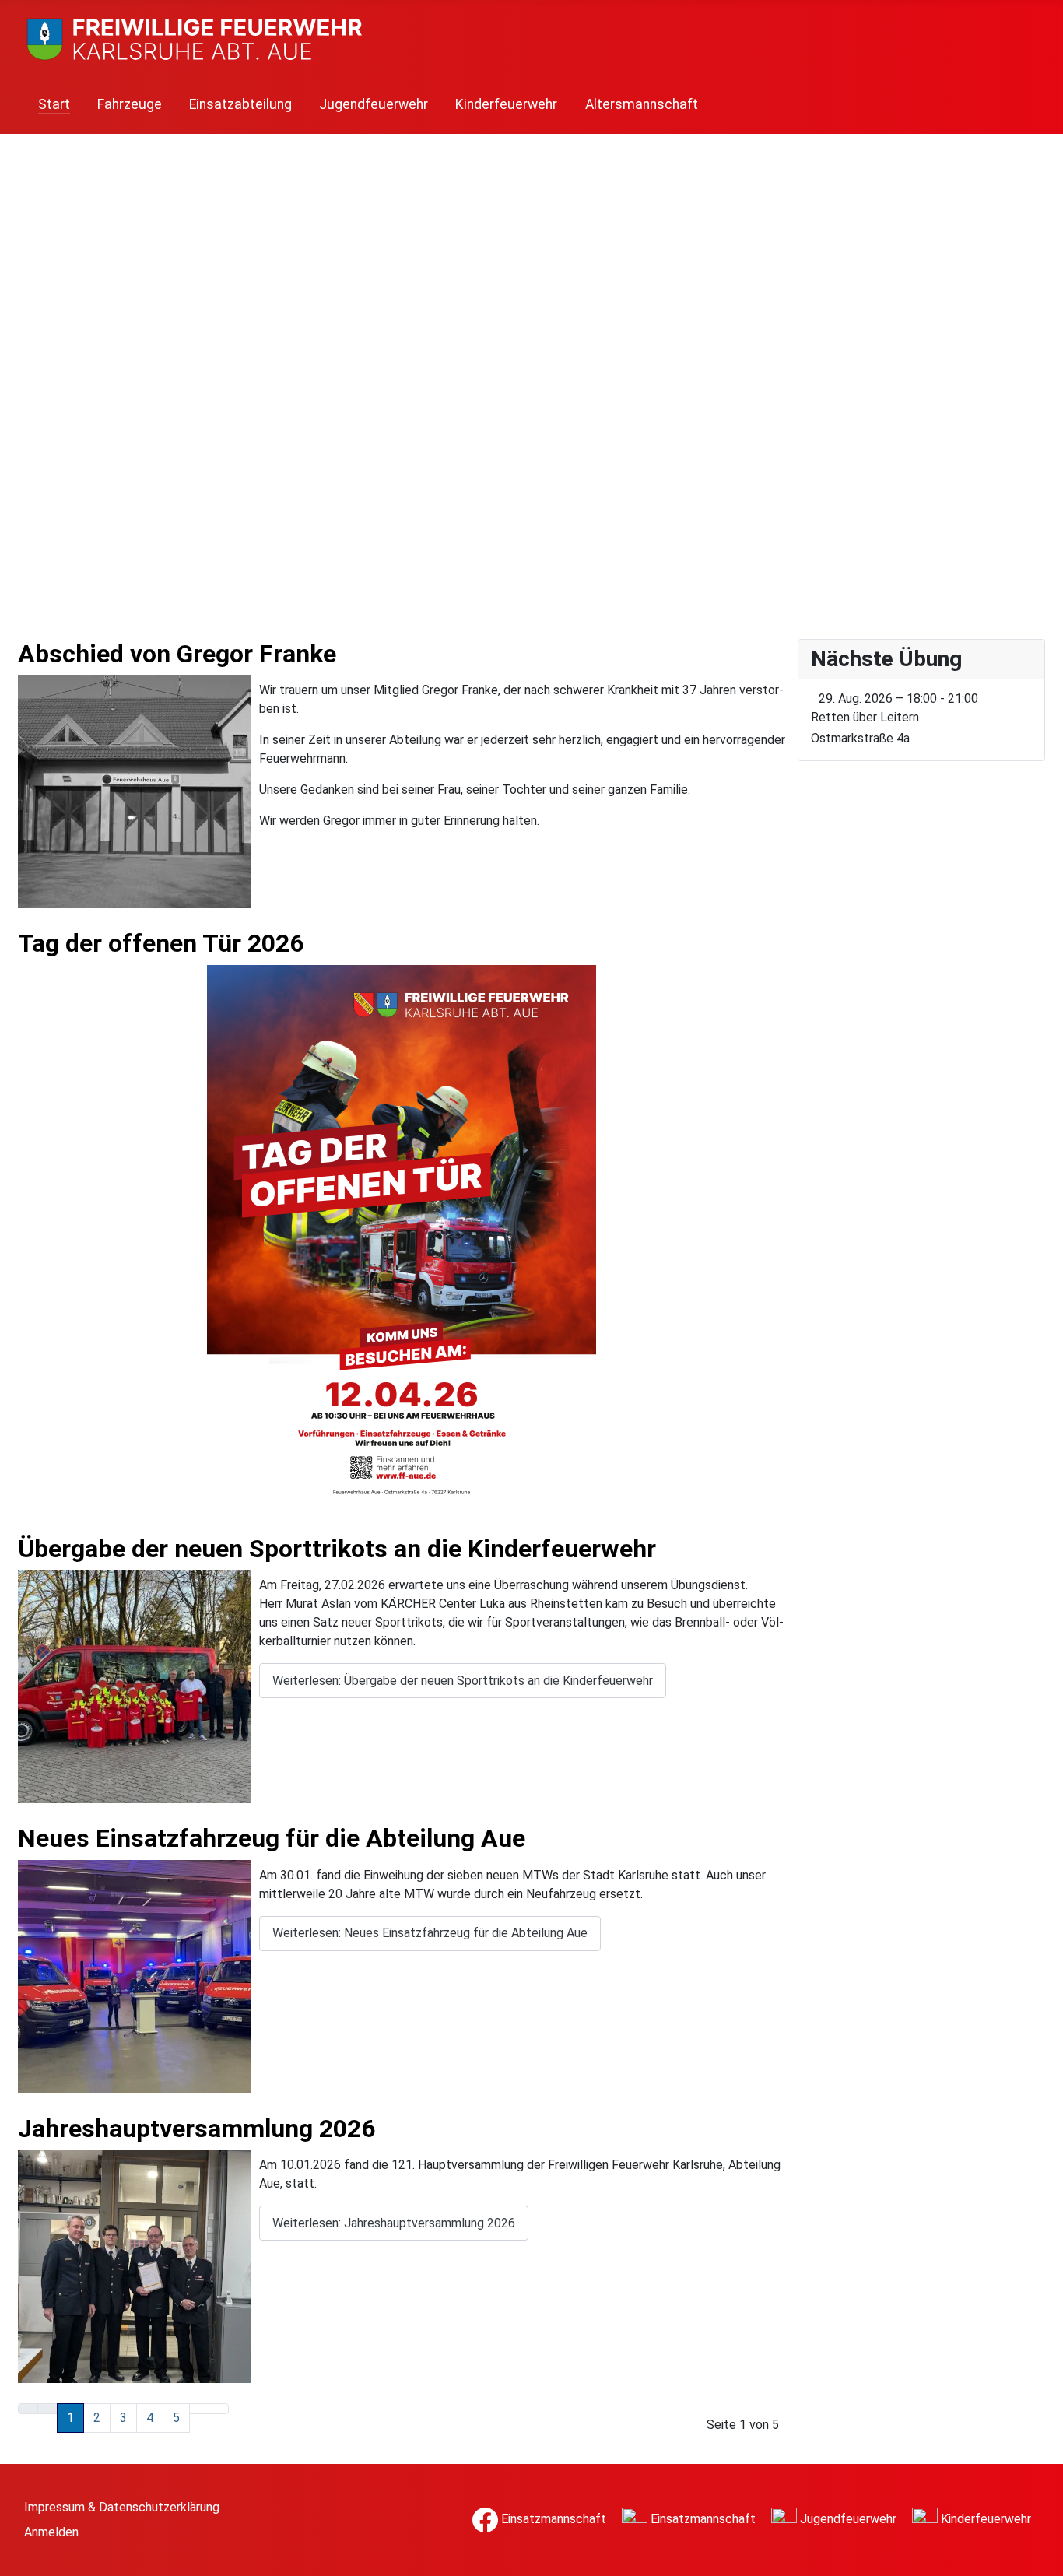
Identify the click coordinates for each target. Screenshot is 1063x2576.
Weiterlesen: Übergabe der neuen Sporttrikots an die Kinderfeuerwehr (463, 1681)
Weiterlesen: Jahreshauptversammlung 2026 (394, 2223)
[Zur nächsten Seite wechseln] (199, 2409)
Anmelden (51, 2532)
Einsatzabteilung (240, 104)
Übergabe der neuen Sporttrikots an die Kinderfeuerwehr (337, 1549)
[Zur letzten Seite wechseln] (219, 2409)
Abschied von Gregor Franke (177, 654)
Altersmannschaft (642, 104)
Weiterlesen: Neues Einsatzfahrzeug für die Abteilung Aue (430, 1933)
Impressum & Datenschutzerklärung (122, 2507)
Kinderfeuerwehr (506, 104)
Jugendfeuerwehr (374, 104)
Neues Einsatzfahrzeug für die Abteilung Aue (272, 1838)
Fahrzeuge (130, 104)
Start (54, 104)
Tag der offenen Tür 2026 (161, 943)
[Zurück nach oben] (1044, 2557)
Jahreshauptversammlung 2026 (196, 2129)
